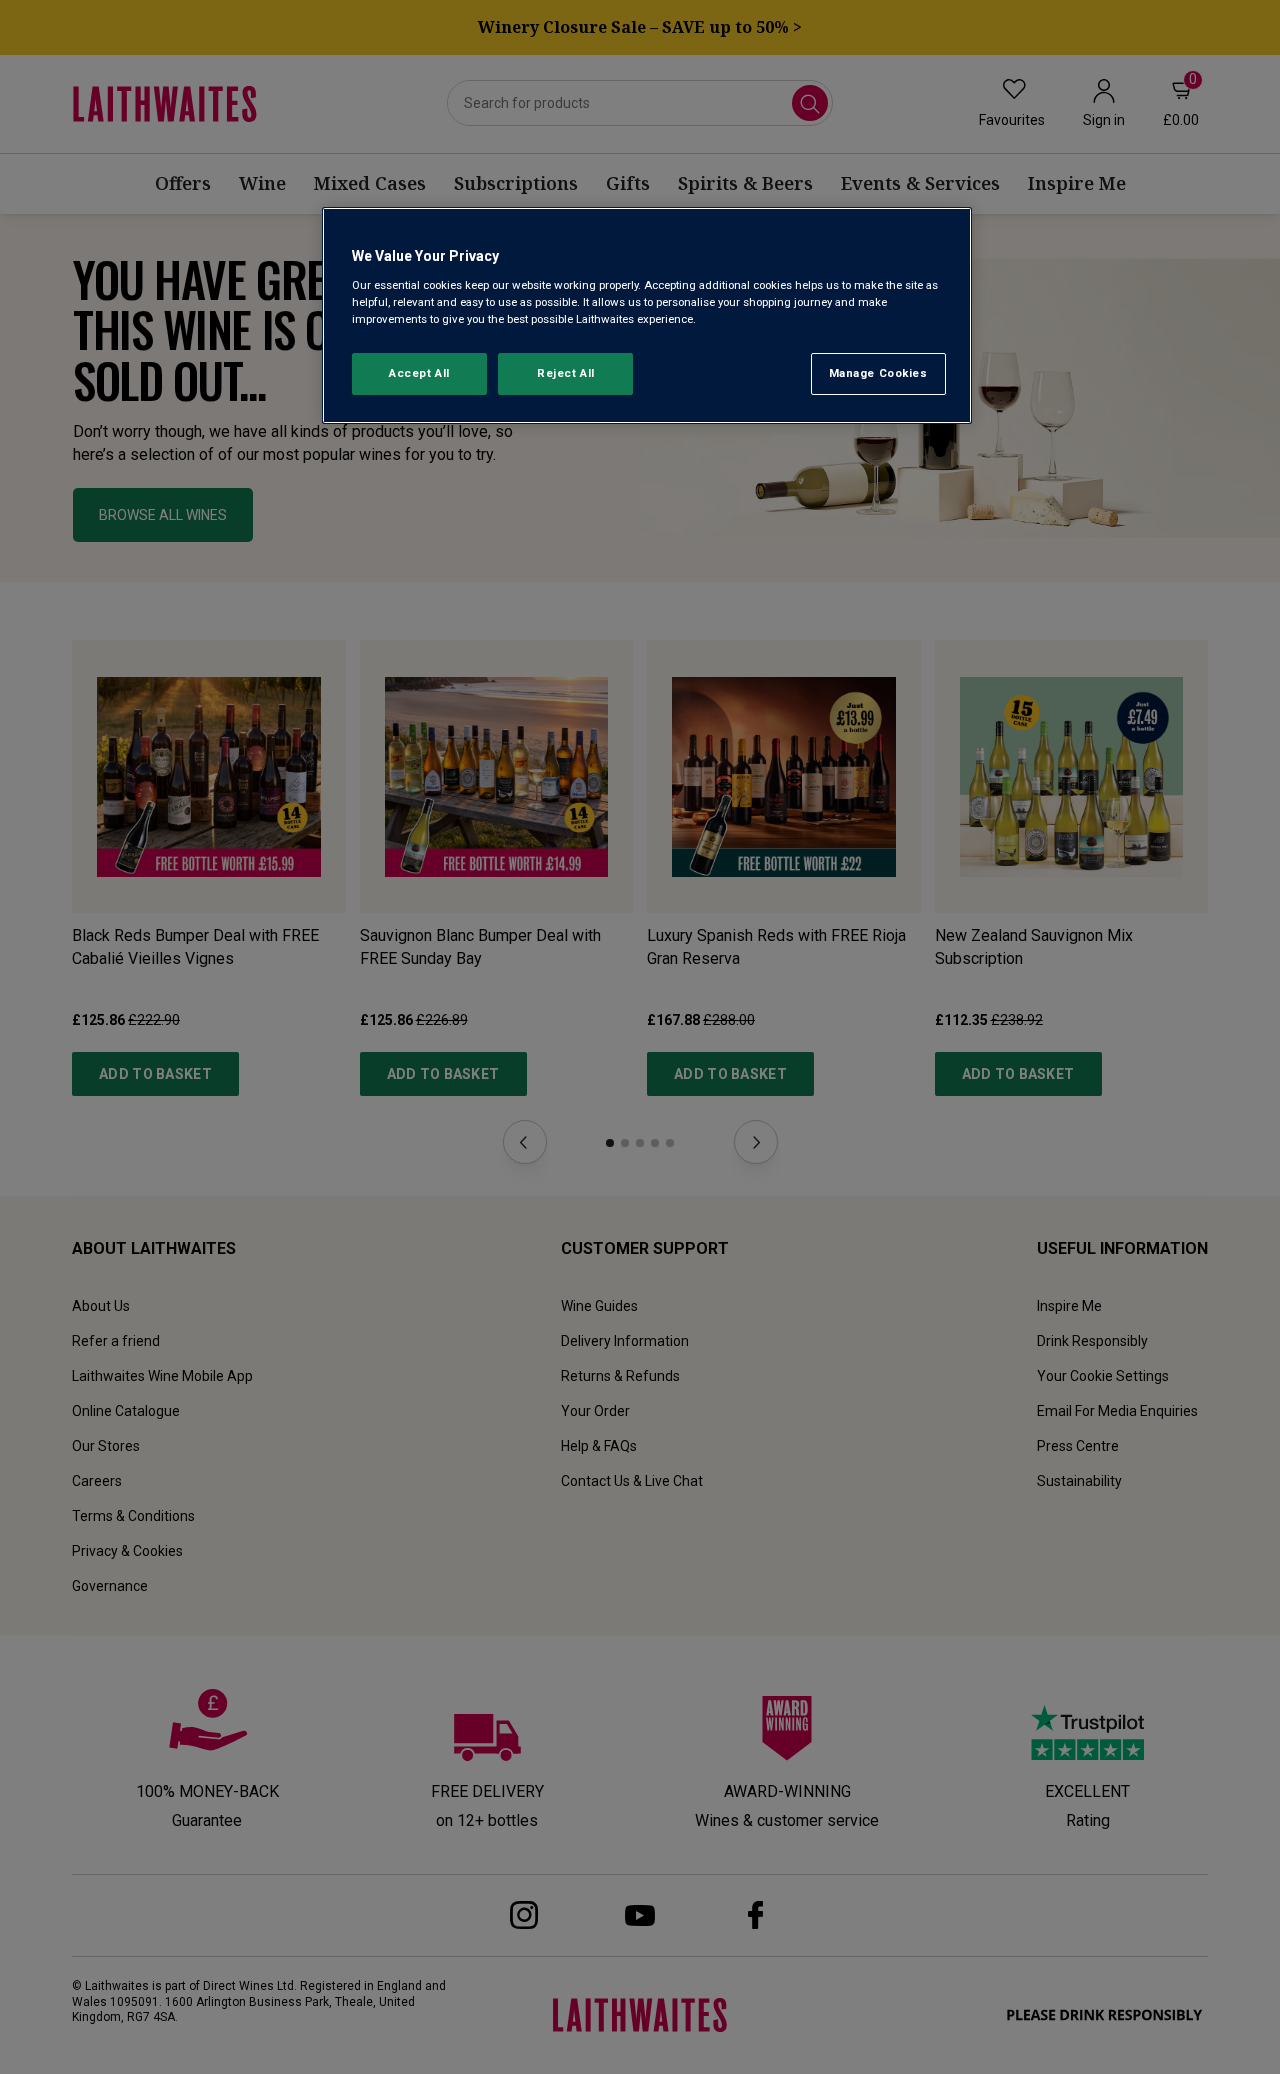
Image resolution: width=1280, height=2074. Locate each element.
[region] (647, 315)
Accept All (419, 373)
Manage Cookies (878, 373)
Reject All (566, 373)
